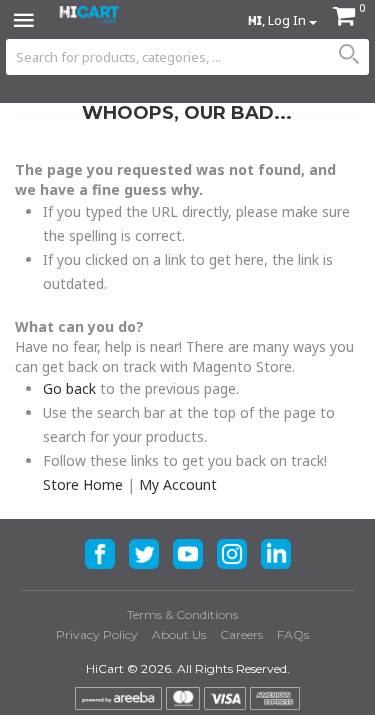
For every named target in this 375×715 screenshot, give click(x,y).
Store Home (83, 484)
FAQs (293, 634)
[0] (344, 18)
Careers (241, 634)
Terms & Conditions (182, 614)
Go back (69, 388)
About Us (179, 634)
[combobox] (187, 57)
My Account (178, 484)
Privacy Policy (97, 634)
